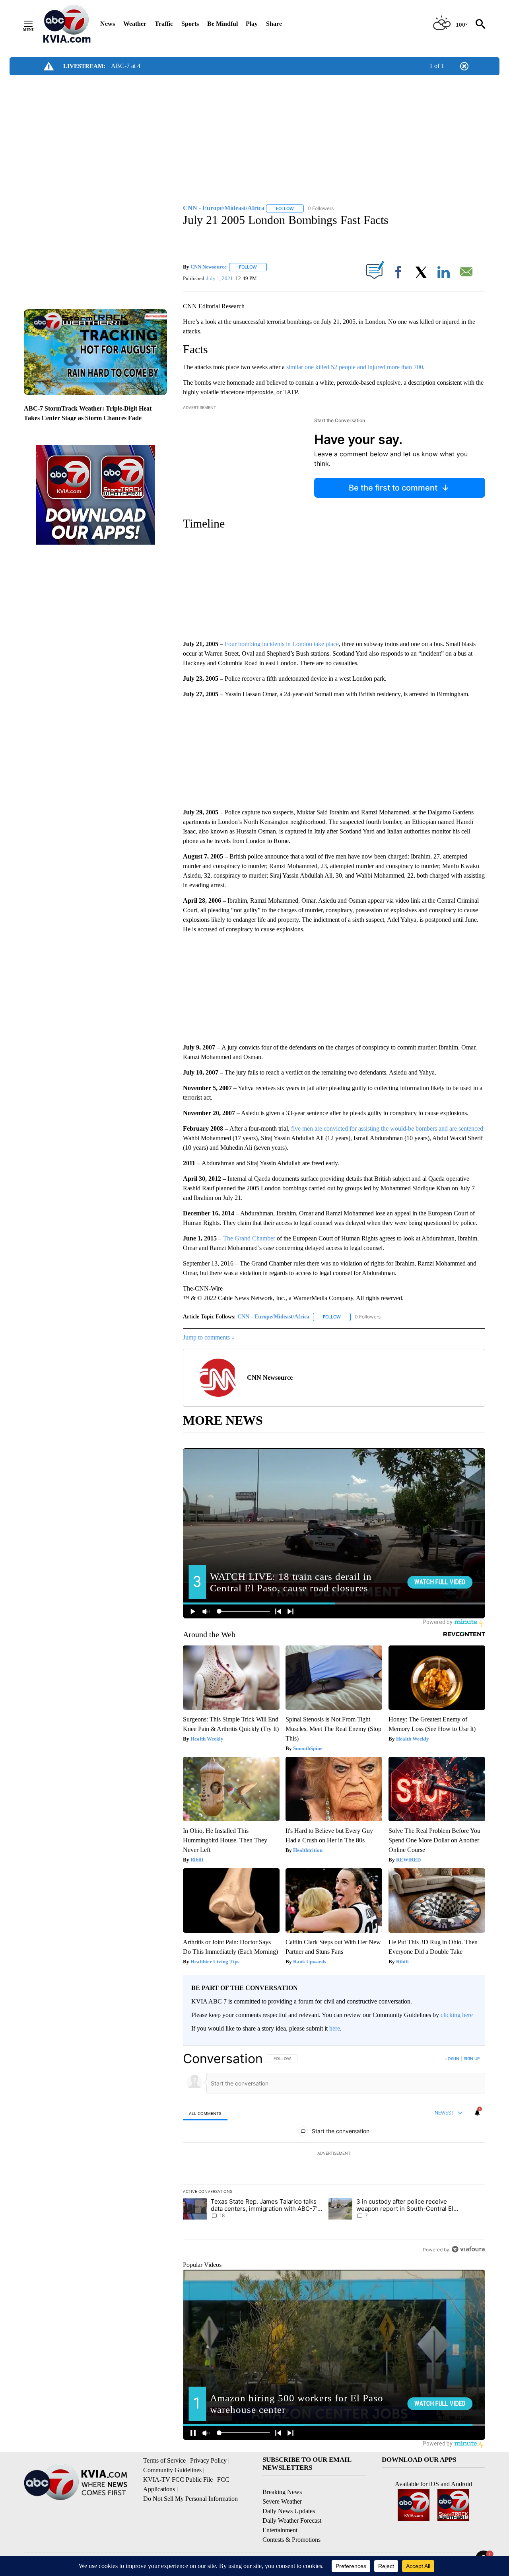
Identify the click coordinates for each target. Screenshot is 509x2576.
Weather (135, 24)
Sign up (472, 2058)
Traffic (164, 24)
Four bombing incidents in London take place (282, 644)
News (108, 24)
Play (252, 24)
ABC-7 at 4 (126, 66)
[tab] (205, 2113)
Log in (452, 2058)
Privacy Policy (208, 2460)
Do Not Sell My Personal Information (190, 2499)
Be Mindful (222, 24)
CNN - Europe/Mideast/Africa (273, 1317)
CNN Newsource (209, 267)
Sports (190, 24)
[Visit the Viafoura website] (468, 2249)
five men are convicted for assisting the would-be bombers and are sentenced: (388, 1128)
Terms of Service (164, 2460)
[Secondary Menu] (34, 24)
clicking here (457, 2015)
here (335, 2028)
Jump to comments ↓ (209, 1337)
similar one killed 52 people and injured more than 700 (355, 367)
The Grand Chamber (250, 1238)
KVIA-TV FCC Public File (178, 2480)
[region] (334, 2154)
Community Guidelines (172, 2470)
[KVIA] (67, 24)
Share (274, 24)
